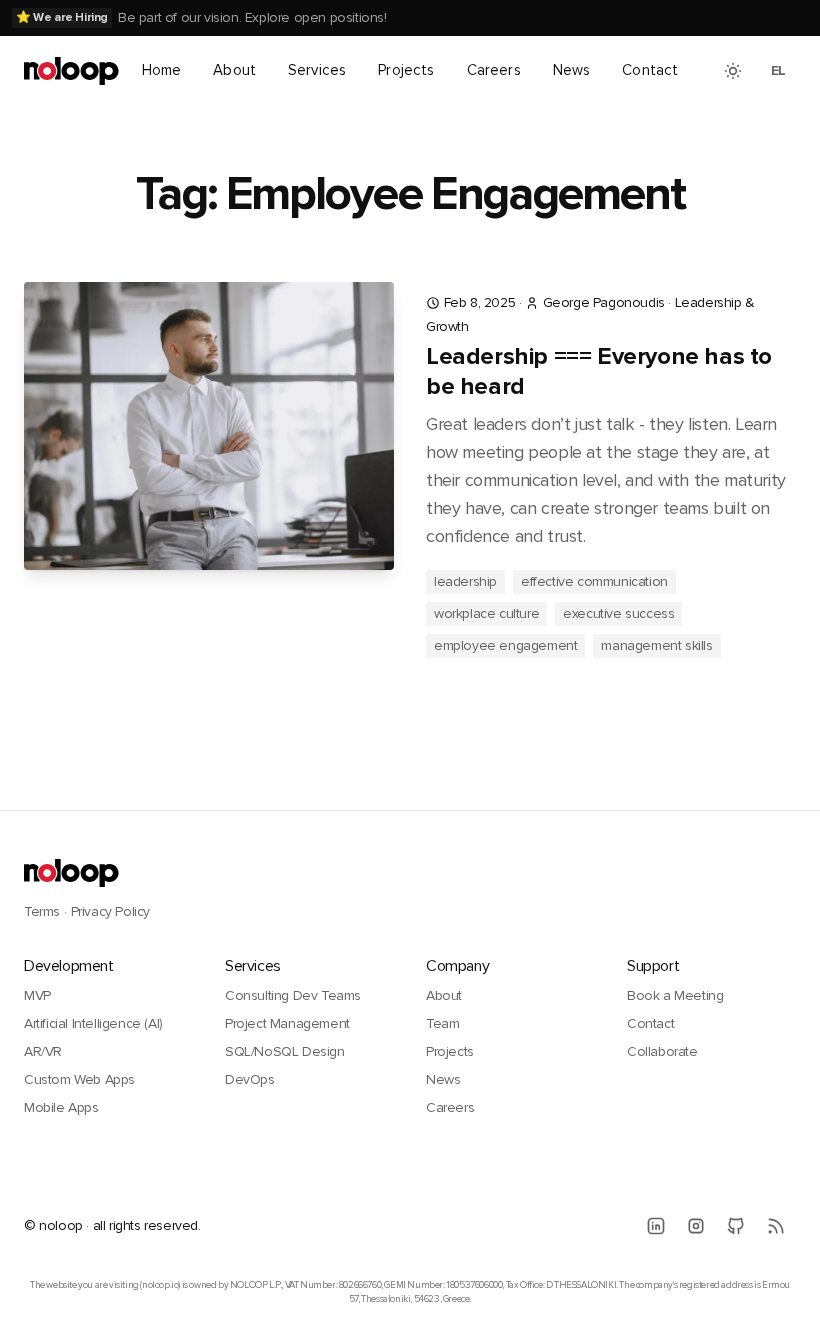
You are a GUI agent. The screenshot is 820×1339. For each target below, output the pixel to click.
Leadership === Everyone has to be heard (599, 371)
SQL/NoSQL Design (285, 1051)
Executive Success (618, 613)
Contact (650, 70)
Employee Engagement (505, 645)
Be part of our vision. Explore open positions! (252, 17)
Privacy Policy (110, 911)
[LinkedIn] (656, 1226)
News (572, 70)
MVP (37, 995)
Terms (42, 911)
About (234, 70)
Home (162, 70)
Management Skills (656, 645)
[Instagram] (696, 1226)
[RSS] (776, 1226)
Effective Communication (594, 581)
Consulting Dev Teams (293, 995)
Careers (494, 70)
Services (317, 70)
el (778, 70)
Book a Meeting (675, 995)
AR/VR (43, 1051)
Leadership (465, 581)
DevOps (250, 1079)
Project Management (287, 1023)
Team (442, 1023)
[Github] (736, 1226)
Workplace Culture (486, 613)
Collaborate (662, 1051)
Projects (406, 70)
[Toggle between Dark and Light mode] (733, 71)
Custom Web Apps (79, 1079)
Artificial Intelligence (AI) (93, 1023)
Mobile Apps (61, 1107)
